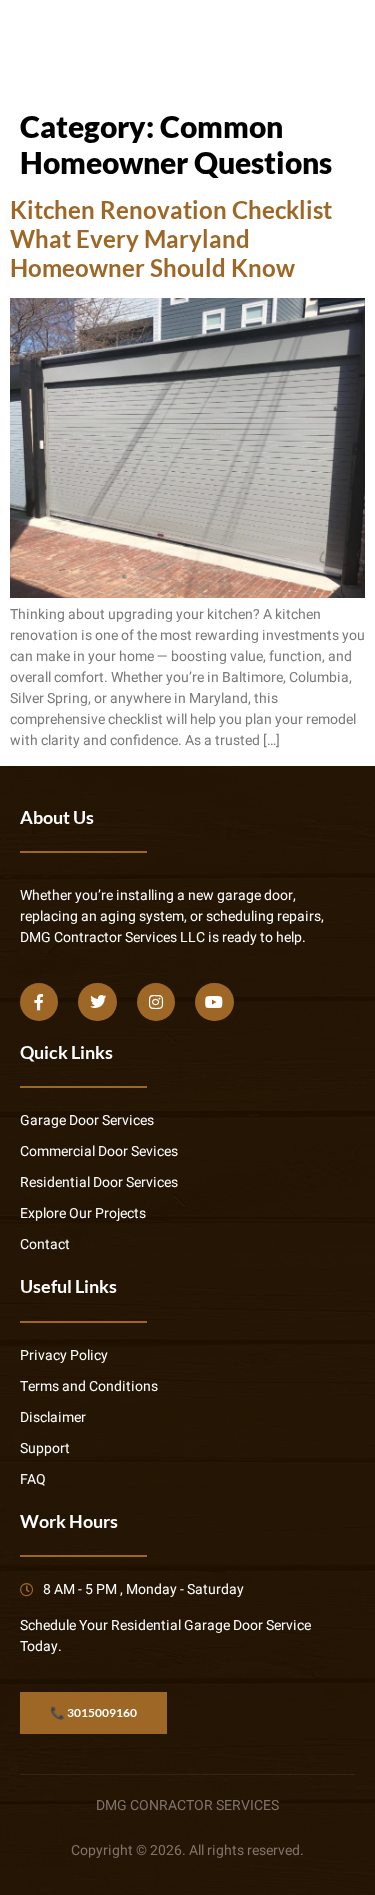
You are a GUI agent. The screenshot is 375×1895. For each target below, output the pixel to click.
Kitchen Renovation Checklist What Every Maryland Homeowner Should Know (171, 238)
